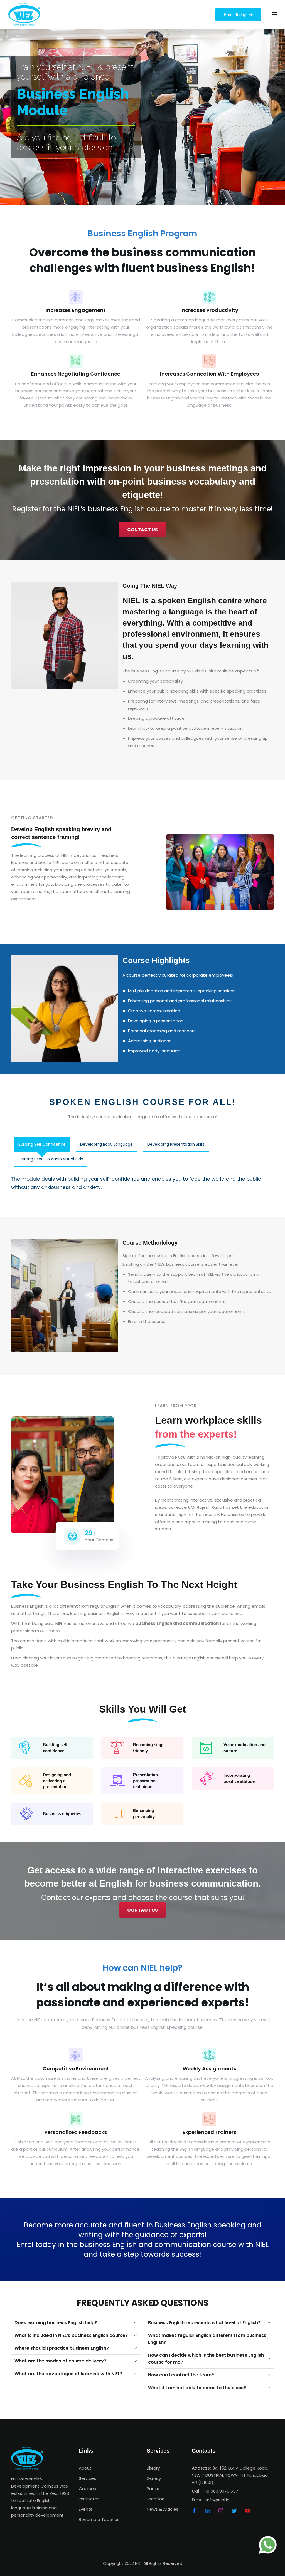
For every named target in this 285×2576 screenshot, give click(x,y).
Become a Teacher (99, 2519)
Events (86, 2509)
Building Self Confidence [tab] (42, 1144)
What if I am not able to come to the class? (197, 2388)
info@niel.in (218, 2500)
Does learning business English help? (56, 2323)
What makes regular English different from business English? (207, 2339)
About (85, 2468)
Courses (87, 2489)
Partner (154, 2489)
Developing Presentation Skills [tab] (176, 1144)
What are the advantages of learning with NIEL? (68, 2374)
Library (153, 2468)
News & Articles (163, 2509)
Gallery (154, 2478)
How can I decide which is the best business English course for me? (206, 2359)
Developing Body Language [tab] (106, 1144)
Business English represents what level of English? (204, 2323)
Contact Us (142, 530)
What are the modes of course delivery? (60, 2361)
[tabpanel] (143, 1183)
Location (156, 2499)
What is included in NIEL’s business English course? (71, 2335)
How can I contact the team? (181, 2375)
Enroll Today (235, 15)
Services (87, 2478)
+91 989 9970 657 (221, 2491)
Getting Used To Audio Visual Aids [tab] (51, 1159)
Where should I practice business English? (62, 2348)
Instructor (89, 2499)
